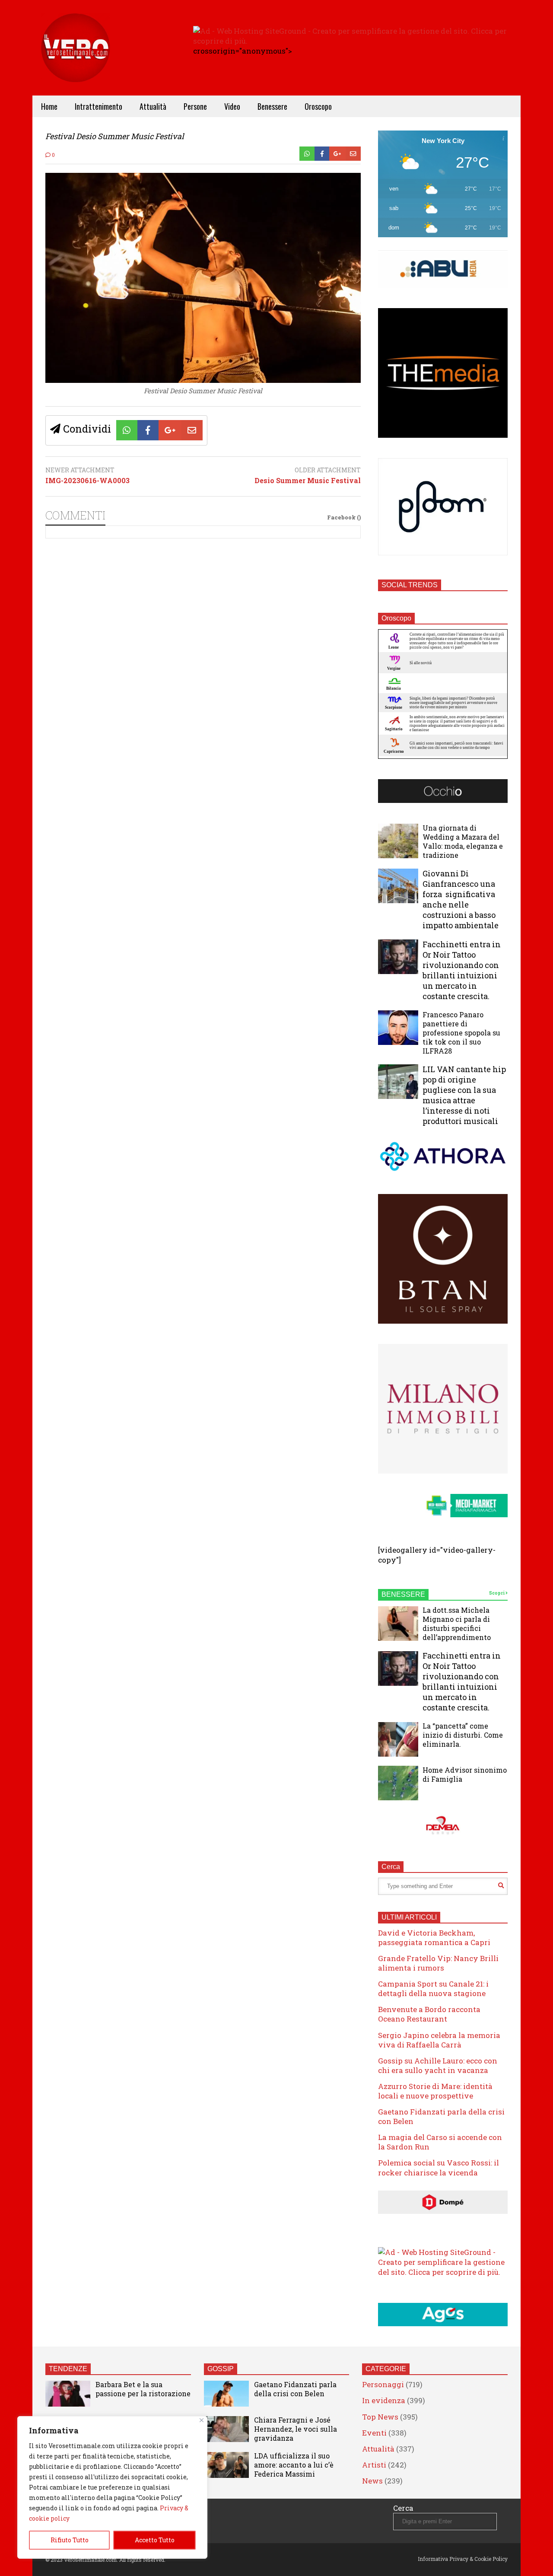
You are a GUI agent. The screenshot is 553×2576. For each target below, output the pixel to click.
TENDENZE (68, 2369)
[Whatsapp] (307, 154)
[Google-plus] (337, 154)
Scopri (497, 1593)
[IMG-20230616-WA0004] (203, 380)
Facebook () (344, 517)
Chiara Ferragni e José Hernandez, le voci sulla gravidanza (296, 2429)
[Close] (202, 2420)
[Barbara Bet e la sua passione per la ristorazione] (68, 2394)
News (372, 2481)
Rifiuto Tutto (70, 2540)
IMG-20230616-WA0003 (87, 481)
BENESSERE (403, 1594)
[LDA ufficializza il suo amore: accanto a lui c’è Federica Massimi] (226, 2465)
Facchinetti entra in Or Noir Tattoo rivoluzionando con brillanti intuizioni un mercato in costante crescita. (462, 970)
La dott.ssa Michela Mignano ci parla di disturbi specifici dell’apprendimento (457, 1624)
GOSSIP (221, 2369)
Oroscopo (318, 106)
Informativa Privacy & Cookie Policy (463, 2559)
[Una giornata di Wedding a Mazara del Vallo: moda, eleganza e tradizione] (398, 841)
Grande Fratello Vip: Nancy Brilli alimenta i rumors (438, 1963)
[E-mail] (353, 154)
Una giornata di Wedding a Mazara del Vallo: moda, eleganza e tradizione (463, 841)
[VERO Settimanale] (76, 61)
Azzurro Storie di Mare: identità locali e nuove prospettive (435, 2091)
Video (232, 106)
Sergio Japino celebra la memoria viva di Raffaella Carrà (439, 2040)
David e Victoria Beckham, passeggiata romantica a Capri (434, 1938)
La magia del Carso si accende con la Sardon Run (440, 2142)
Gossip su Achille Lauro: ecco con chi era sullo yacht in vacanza (438, 2065)
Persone (195, 106)
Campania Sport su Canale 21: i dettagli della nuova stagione (433, 1989)
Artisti (374, 2465)
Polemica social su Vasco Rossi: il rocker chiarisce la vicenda (439, 2167)
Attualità (153, 106)
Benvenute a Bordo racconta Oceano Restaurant (429, 2014)
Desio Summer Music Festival (308, 481)
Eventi (374, 2433)
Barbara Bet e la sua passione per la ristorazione (143, 2389)
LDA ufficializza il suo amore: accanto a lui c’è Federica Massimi (294, 2465)
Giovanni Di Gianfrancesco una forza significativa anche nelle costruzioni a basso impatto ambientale (461, 899)
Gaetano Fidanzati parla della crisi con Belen (441, 2116)
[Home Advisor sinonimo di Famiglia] (398, 1783)
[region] (112, 2487)
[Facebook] (322, 154)
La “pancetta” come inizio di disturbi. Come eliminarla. (463, 1735)
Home (49, 106)
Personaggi (383, 2384)
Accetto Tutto (155, 2540)
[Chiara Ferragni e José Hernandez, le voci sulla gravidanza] (226, 2429)
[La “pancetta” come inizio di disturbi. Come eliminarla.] (398, 1739)
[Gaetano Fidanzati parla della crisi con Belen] (226, 2394)
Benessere (272, 106)
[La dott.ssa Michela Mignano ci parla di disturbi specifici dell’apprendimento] (398, 1624)
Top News (380, 2417)
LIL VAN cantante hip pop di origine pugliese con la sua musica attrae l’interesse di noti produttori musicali (464, 1095)
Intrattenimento (99, 106)
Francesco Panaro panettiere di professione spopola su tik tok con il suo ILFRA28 (461, 1033)
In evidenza (384, 2400)
